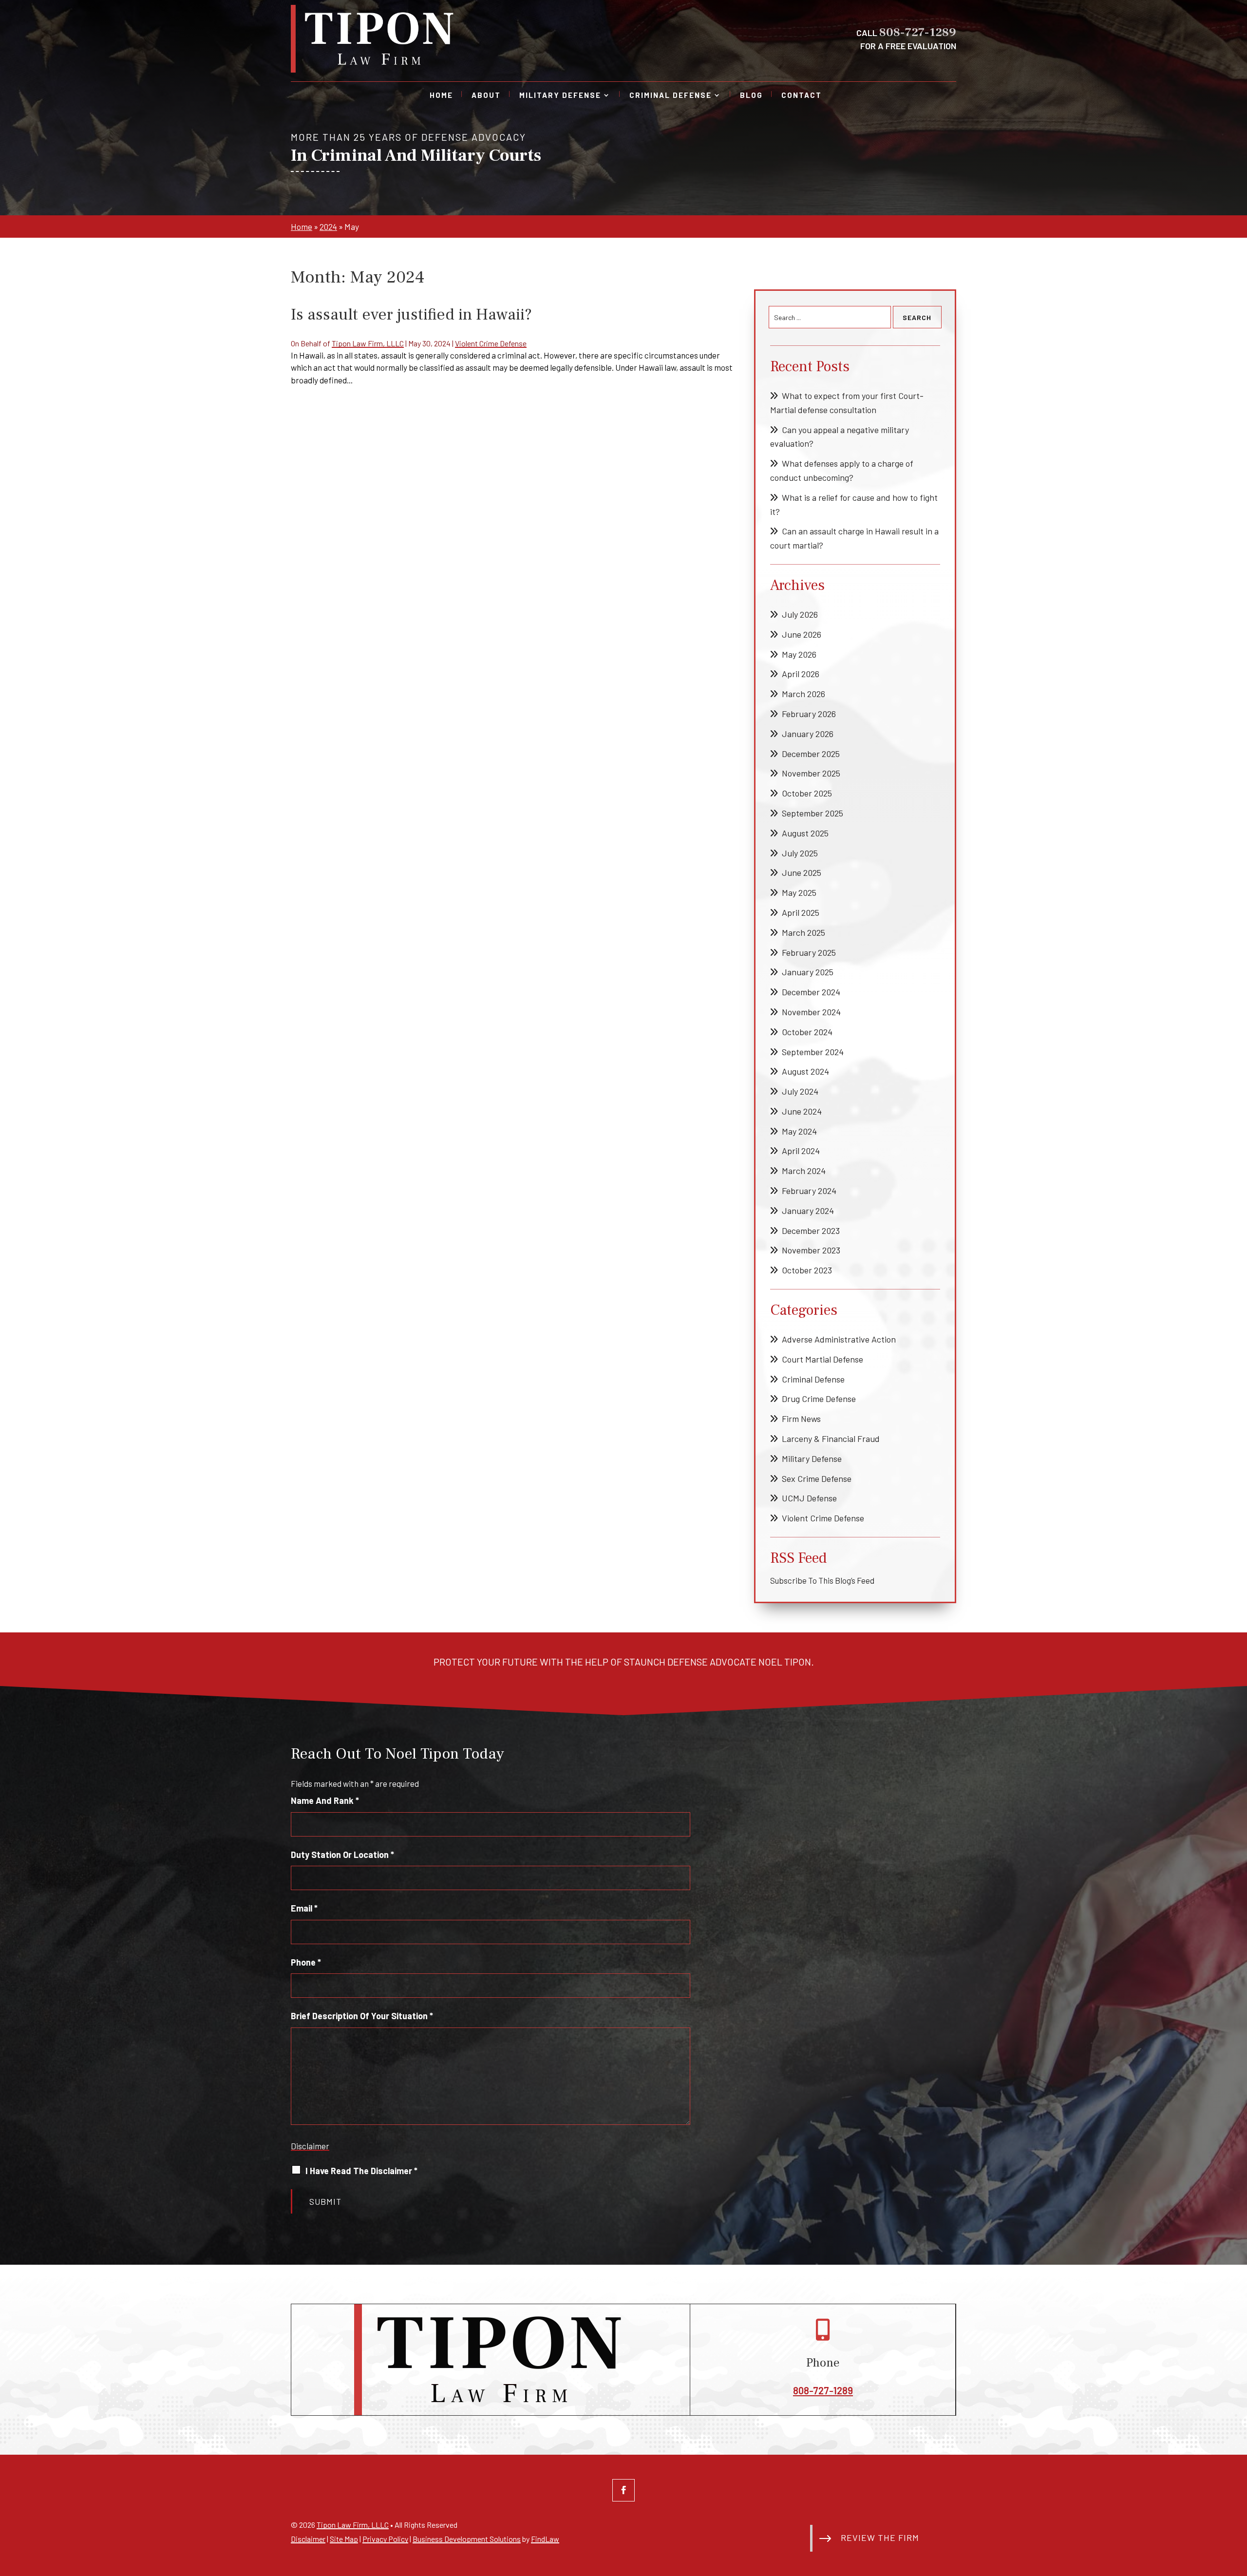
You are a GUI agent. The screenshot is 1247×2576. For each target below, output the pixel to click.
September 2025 (812, 813)
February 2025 (809, 952)
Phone (306, 1962)
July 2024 (800, 1091)
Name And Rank (325, 1800)
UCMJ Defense (809, 1498)
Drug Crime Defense (819, 1399)
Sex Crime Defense (817, 1478)
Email (304, 1908)
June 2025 (802, 872)
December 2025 (811, 754)
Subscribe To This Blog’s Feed (822, 1580)
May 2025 (799, 892)
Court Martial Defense (822, 1359)
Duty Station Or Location (342, 1855)
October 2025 (807, 793)
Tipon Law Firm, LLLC (368, 343)
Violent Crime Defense (491, 343)
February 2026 (809, 714)
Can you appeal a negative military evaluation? (840, 437)
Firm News (801, 1419)
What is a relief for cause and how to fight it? (854, 504)
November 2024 (811, 1012)
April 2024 (801, 1151)
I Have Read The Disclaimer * (361, 2171)
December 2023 (811, 1231)
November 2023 (811, 1250)
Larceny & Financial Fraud (831, 1439)
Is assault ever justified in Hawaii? (411, 314)
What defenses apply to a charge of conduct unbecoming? (842, 470)
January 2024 (808, 1211)
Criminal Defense (671, 95)
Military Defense (560, 95)
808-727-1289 (918, 32)
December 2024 (811, 992)
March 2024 (804, 1171)
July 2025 (800, 853)
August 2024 (805, 1071)
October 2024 (807, 1032)
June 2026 (802, 634)
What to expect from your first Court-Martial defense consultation (847, 403)
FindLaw (545, 2539)
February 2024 (809, 1191)
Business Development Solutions (467, 2539)
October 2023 (807, 1270)
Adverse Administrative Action (839, 1339)
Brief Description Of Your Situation (362, 2016)
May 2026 (799, 654)
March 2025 (803, 932)
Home (441, 95)
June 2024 (802, 1111)
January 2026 (808, 734)
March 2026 (803, 694)
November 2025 (811, 773)
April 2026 (801, 674)
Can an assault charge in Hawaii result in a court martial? (854, 538)
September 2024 (813, 1052)
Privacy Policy (385, 2539)
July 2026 (800, 614)
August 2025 (805, 833)
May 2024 (799, 1131)
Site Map (344, 2539)
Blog (751, 95)
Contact (802, 95)
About (486, 95)
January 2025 (808, 972)
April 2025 (801, 912)
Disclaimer (310, 2146)
